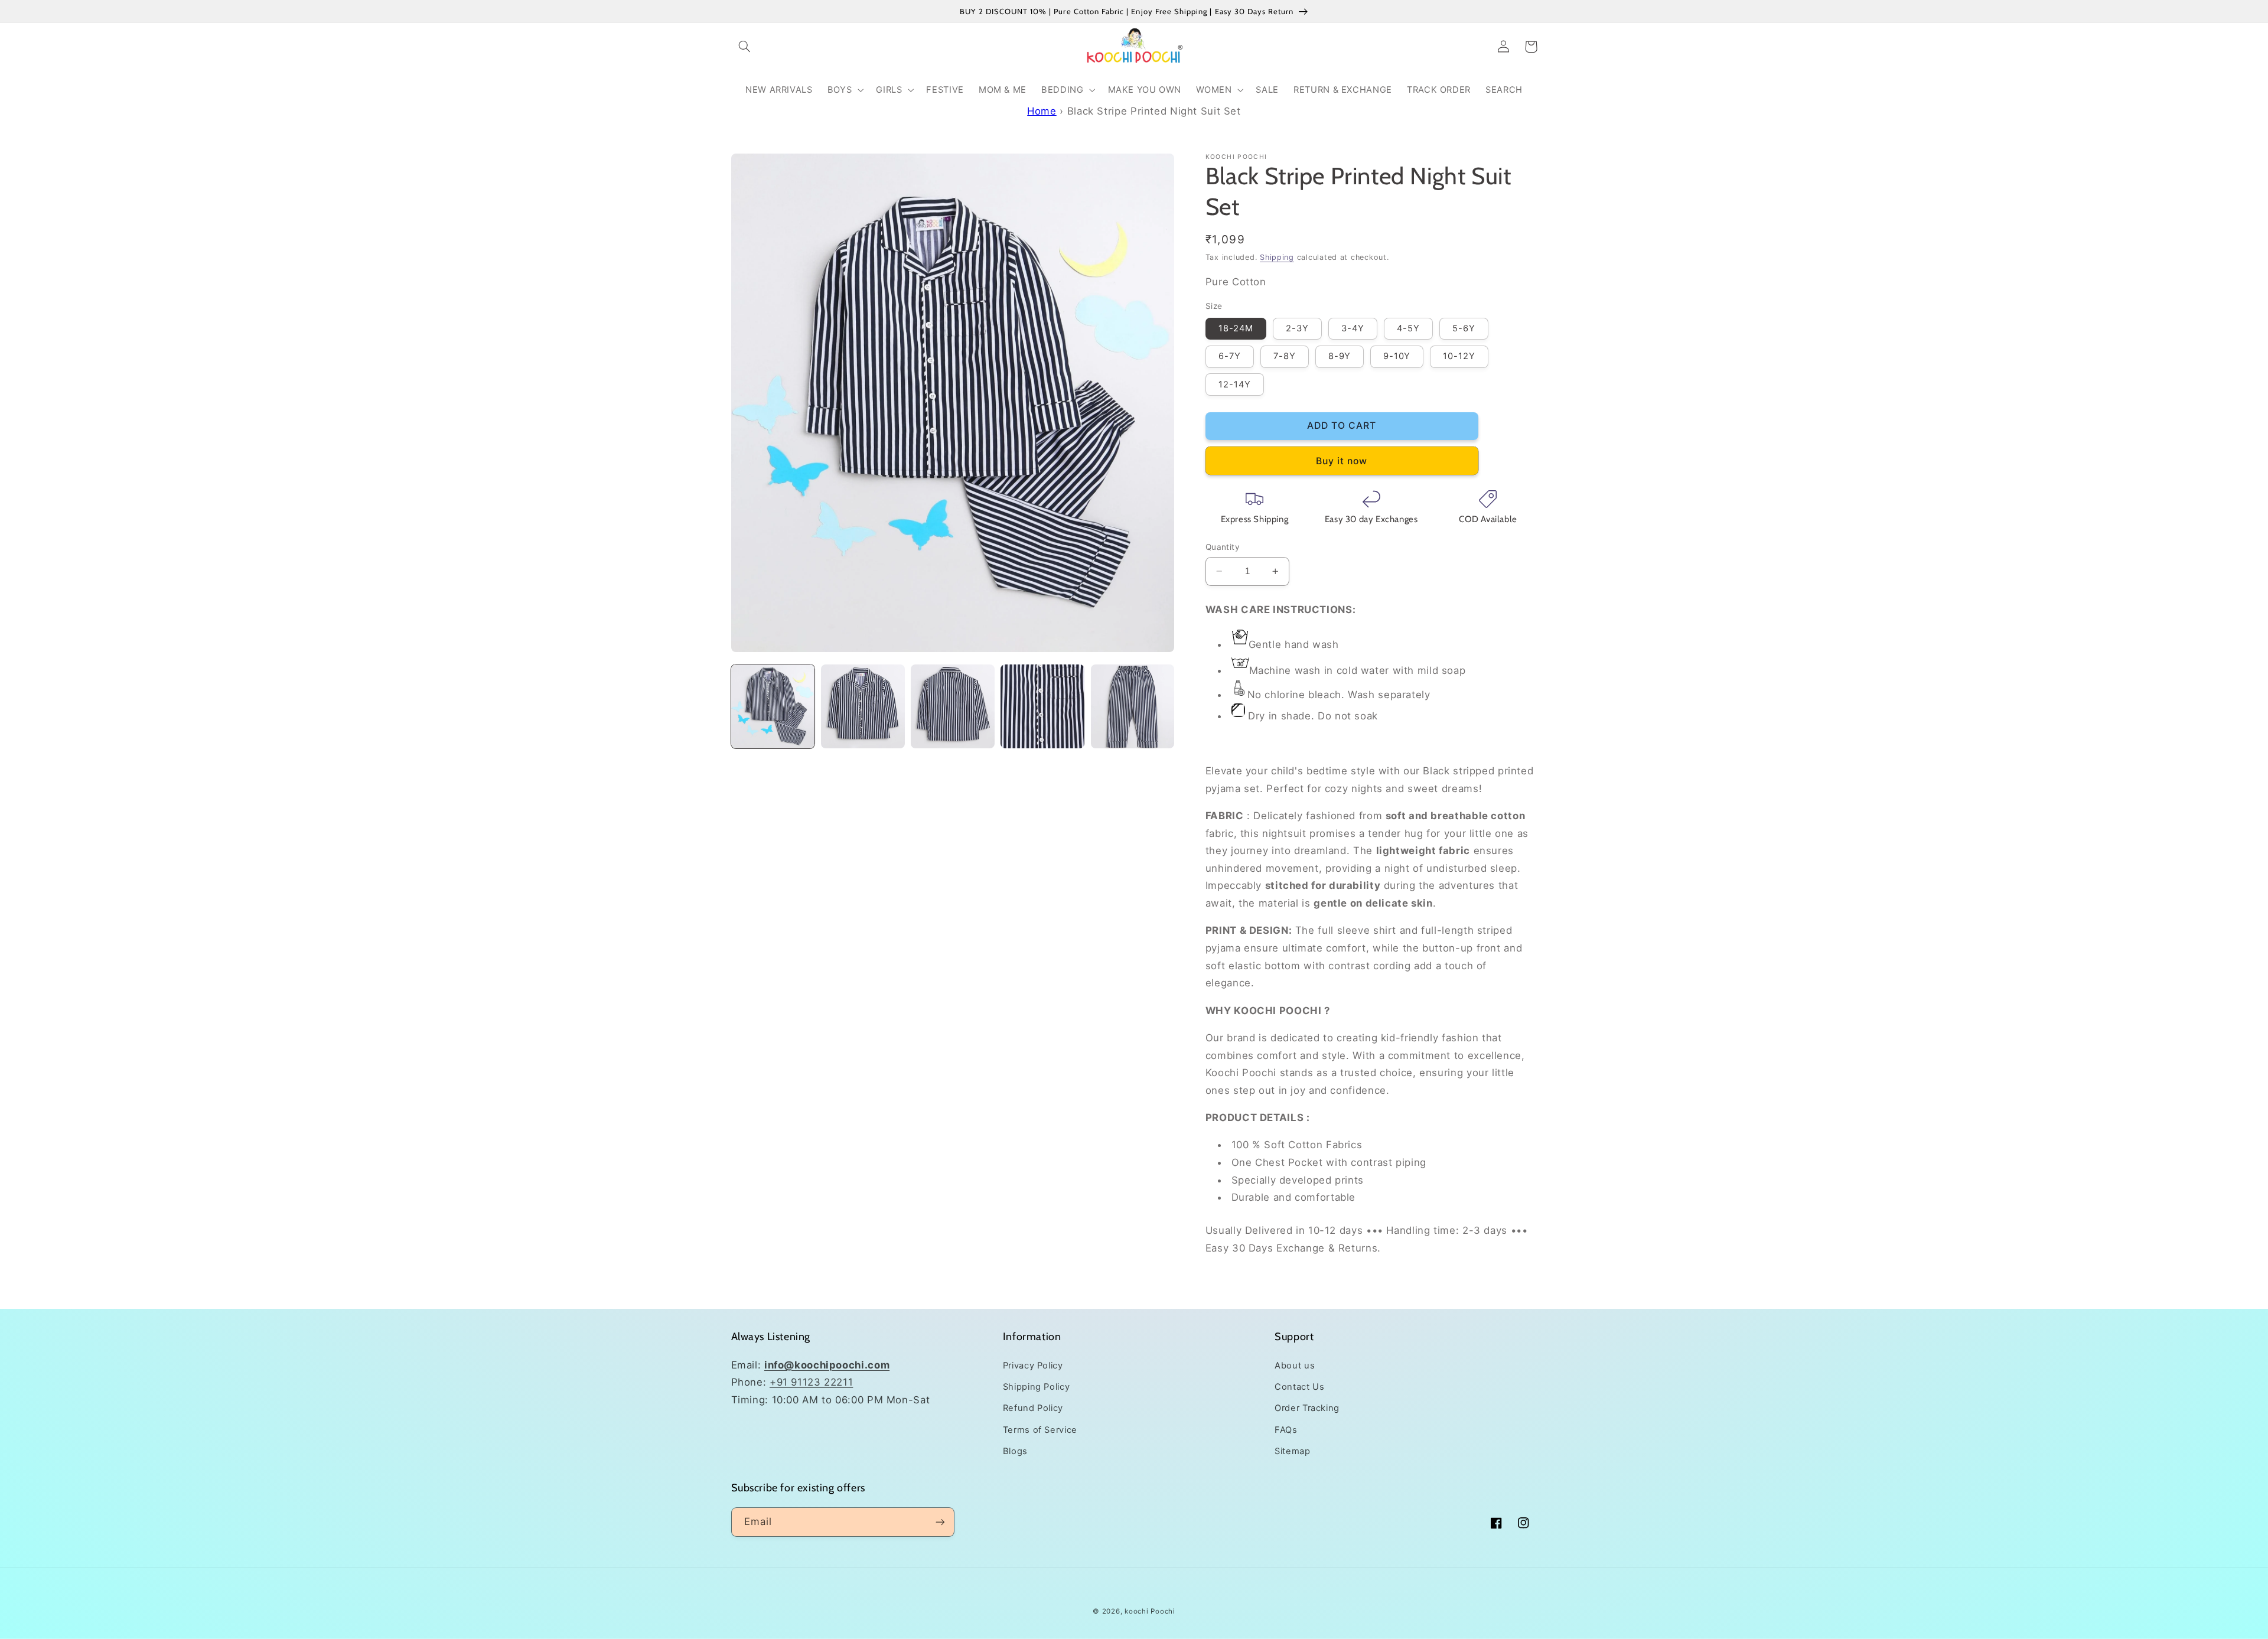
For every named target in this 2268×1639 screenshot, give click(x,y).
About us (1295, 1366)
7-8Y (1285, 356)
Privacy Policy (1033, 1366)
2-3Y (1297, 328)
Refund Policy (1033, 1408)
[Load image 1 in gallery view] (773, 706)
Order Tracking (1307, 1408)
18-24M (1236, 328)
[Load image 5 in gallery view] (1133, 706)
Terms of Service (1040, 1430)
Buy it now (1342, 461)
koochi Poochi (1150, 1611)
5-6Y (1464, 328)
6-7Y (1230, 356)
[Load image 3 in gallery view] (953, 706)
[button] (745, 47)
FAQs (1286, 1430)
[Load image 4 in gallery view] (1042, 706)
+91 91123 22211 (811, 1382)
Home (1042, 111)
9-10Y (1397, 356)
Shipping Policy (1036, 1387)
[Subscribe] (940, 1522)
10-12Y (1459, 356)
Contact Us (1299, 1387)
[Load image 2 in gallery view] (863, 706)
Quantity (1223, 547)
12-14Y (1235, 385)
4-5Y (1408, 328)
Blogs (1015, 1451)
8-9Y (1340, 356)
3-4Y (1353, 328)
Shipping (1277, 257)
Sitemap (1292, 1451)
